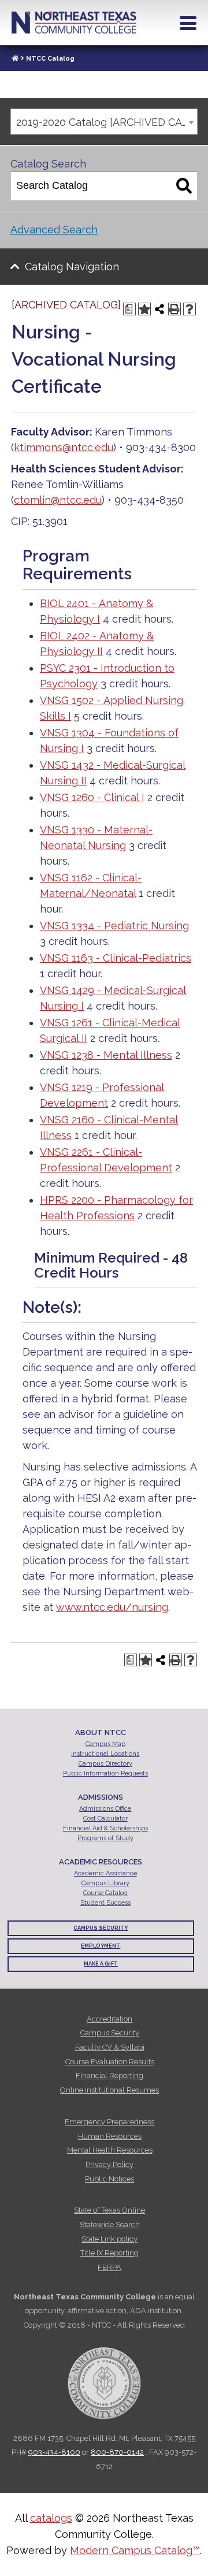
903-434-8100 (54, 2452)
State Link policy (109, 2239)
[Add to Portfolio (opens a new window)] (144, 309)
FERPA (109, 2267)
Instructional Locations (105, 1754)
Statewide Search (110, 2225)
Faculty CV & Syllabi (110, 2047)
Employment (101, 1946)
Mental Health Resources (110, 2150)
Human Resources (110, 2136)
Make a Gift (101, 1964)
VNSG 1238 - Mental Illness (106, 1055)
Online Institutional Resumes (109, 2090)
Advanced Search (54, 230)
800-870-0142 (117, 2452)
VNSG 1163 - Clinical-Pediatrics (116, 958)
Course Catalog (105, 1893)
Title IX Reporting (109, 2253)
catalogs (51, 2518)
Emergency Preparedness (109, 2122)
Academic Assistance (105, 1873)
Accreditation (109, 2019)
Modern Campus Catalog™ (135, 2550)
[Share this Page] (159, 309)
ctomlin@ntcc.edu (58, 500)
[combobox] (104, 122)
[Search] (184, 186)
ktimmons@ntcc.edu (64, 447)
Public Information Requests (105, 1773)
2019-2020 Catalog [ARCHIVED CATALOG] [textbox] (107, 122)
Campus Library (105, 1883)
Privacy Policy (109, 2164)
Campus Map (105, 1744)
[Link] (15, 59)
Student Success (105, 1903)
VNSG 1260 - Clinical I (92, 797)
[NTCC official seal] (104, 2377)
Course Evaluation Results (110, 2062)
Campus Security (101, 1928)
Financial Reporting (109, 2076)
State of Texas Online (109, 2210)
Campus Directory (105, 1764)
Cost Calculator (105, 1819)
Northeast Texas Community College (74, 23)
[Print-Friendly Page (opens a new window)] (174, 309)
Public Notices (109, 2179)
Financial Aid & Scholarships (105, 1828)
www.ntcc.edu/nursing (112, 1607)
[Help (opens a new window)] (190, 309)
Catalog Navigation (72, 267)
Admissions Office (105, 1809)
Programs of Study (105, 1838)
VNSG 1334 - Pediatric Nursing (114, 926)
